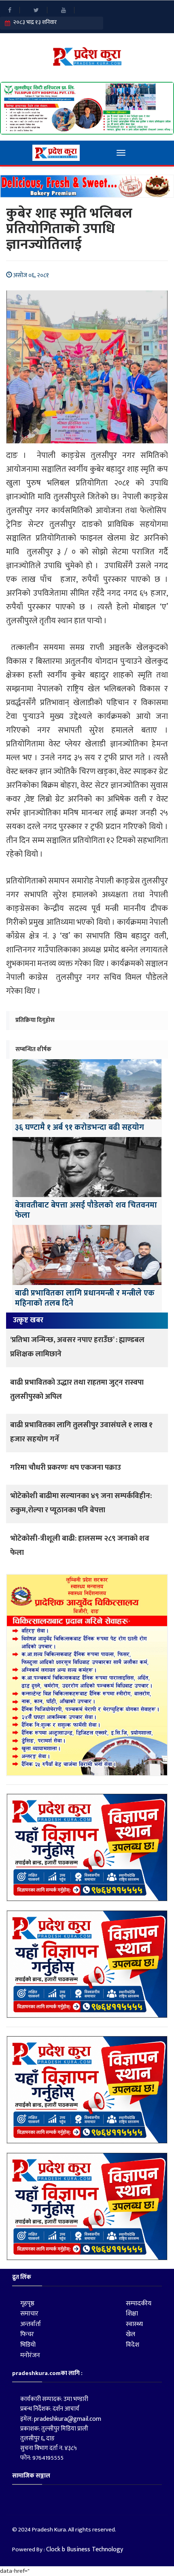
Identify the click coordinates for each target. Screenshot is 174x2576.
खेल (130, 2334)
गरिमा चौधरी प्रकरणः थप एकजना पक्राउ (66, 1468)
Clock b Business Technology (85, 2549)
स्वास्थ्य (134, 2324)
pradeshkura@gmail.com (68, 2419)
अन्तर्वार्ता (31, 2324)
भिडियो (28, 2345)
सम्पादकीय (139, 2303)
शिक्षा (132, 2314)
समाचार (29, 2314)
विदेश (133, 2345)
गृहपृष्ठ (27, 2303)
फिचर (27, 2334)
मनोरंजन (30, 2355)
